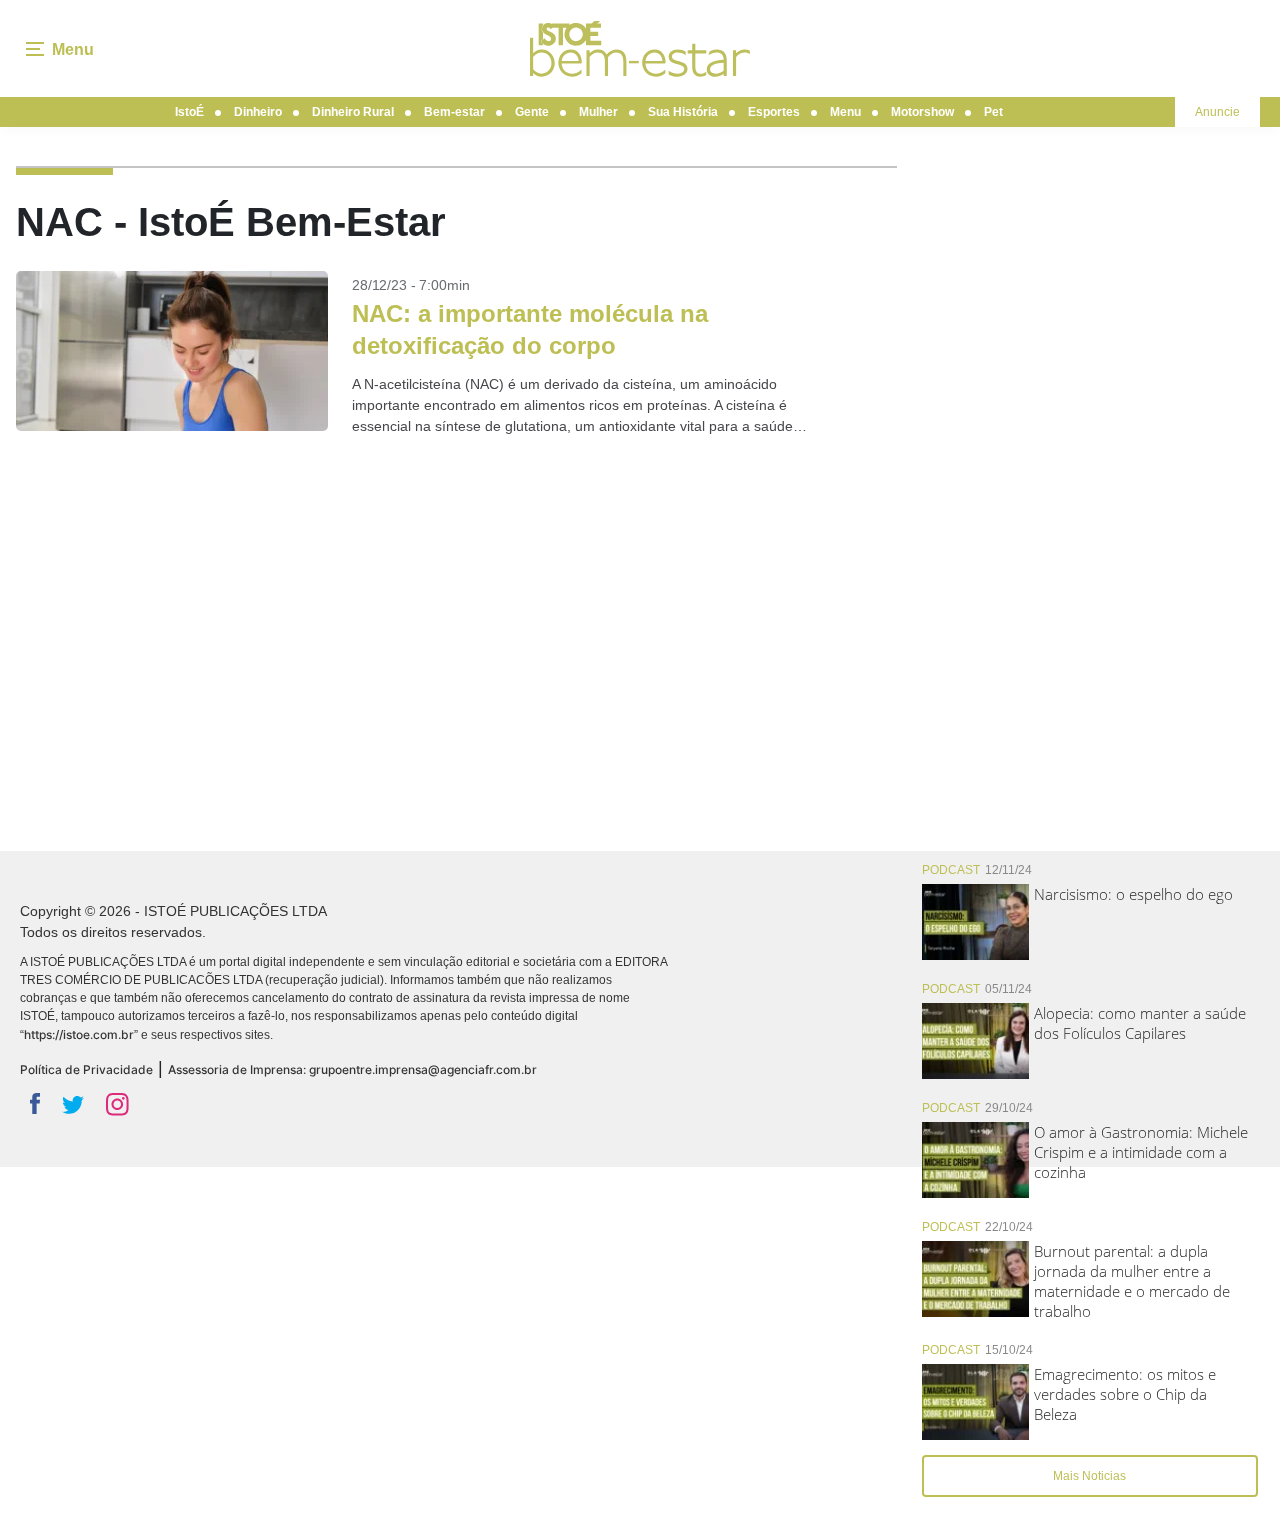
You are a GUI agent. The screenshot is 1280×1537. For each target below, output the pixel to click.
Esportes (774, 112)
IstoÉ (189, 112)
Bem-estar (454, 112)
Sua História (683, 112)
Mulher (598, 112)
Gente (532, 112)
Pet (993, 112)
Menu (845, 112)
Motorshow (922, 112)
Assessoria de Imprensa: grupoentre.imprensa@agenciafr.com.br (352, 1069)
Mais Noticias (1089, 1476)
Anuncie (1217, 112)
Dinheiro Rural (353, 112)
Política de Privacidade (86, 1069)
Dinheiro (258, 112)
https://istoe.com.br (79, 1034)
